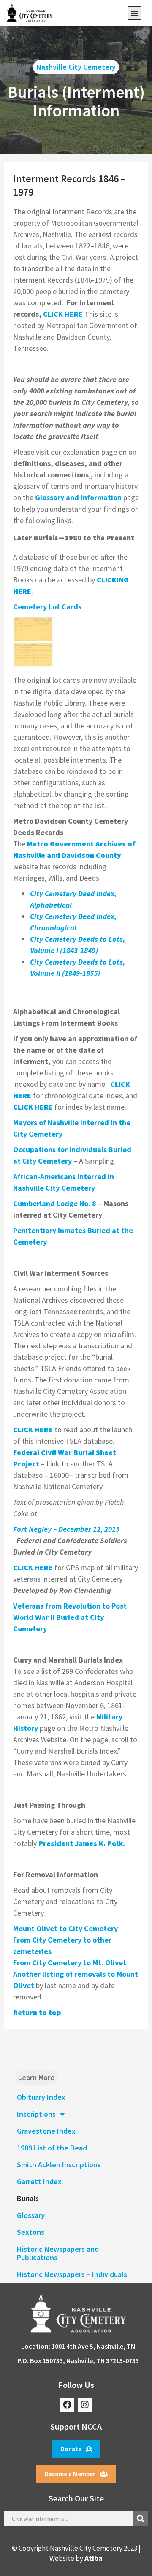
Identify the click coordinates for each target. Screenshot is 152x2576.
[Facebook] (67, 2405)
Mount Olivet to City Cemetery (65, 1928)
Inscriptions (36, 2114)
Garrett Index (39, 2181)
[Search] (140, 2519)
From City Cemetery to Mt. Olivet (70, 1963)
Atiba (94, 2558)
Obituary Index (41, 2097)
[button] (135, 13)
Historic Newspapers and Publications (58, 2253)
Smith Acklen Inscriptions (59, 2165)
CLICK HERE (63, 314)
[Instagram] (85, 2405)
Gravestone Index (46, 2131)
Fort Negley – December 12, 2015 (66, 1529)
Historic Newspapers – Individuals (72, 2274)
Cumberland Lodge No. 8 (55, 1203)
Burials (28, 2198)
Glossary (31, 2215)
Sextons (31, 2232)
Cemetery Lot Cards (47, 607)
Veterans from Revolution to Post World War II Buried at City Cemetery (70, 1617)
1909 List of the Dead (52, 2148)
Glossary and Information (78, 497)
